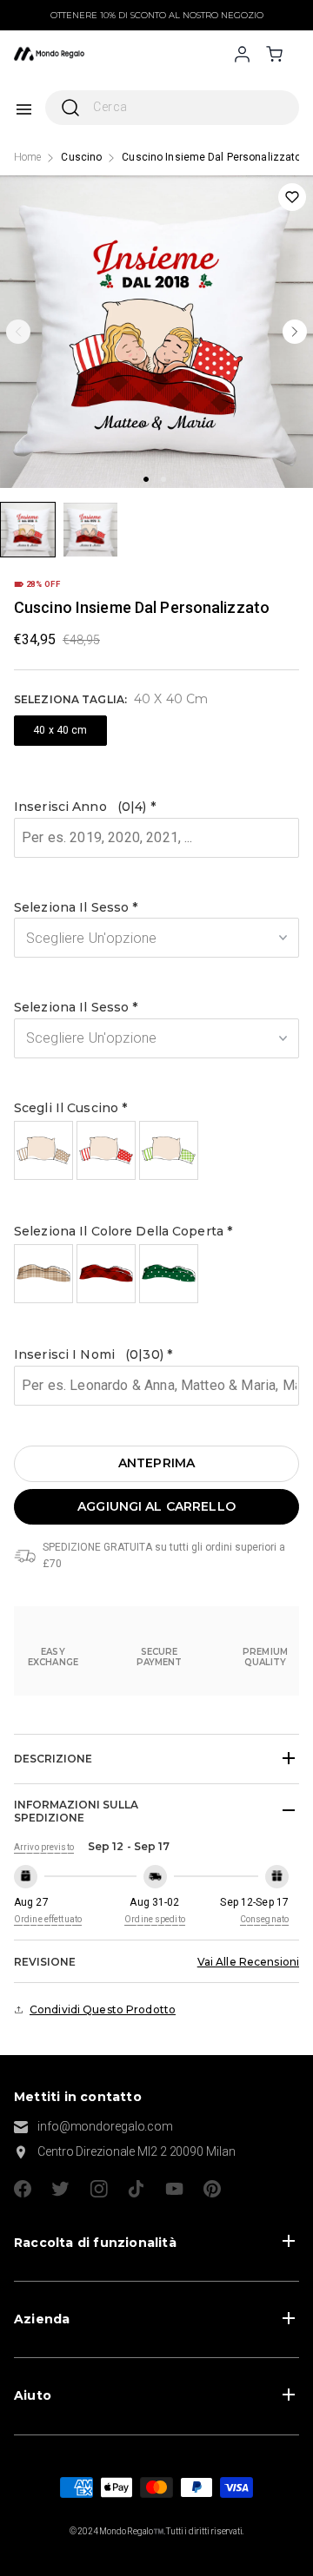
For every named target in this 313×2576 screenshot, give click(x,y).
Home (27, 157)
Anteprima (156, 1463)
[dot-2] (28, 530)
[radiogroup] (157, 1150)
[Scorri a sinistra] (18, 332)
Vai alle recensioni (248, 1962)
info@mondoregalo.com (105, 2126)
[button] (156, 807)
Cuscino (81, 157)
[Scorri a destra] (295, 332)
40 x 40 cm (60, 730)
